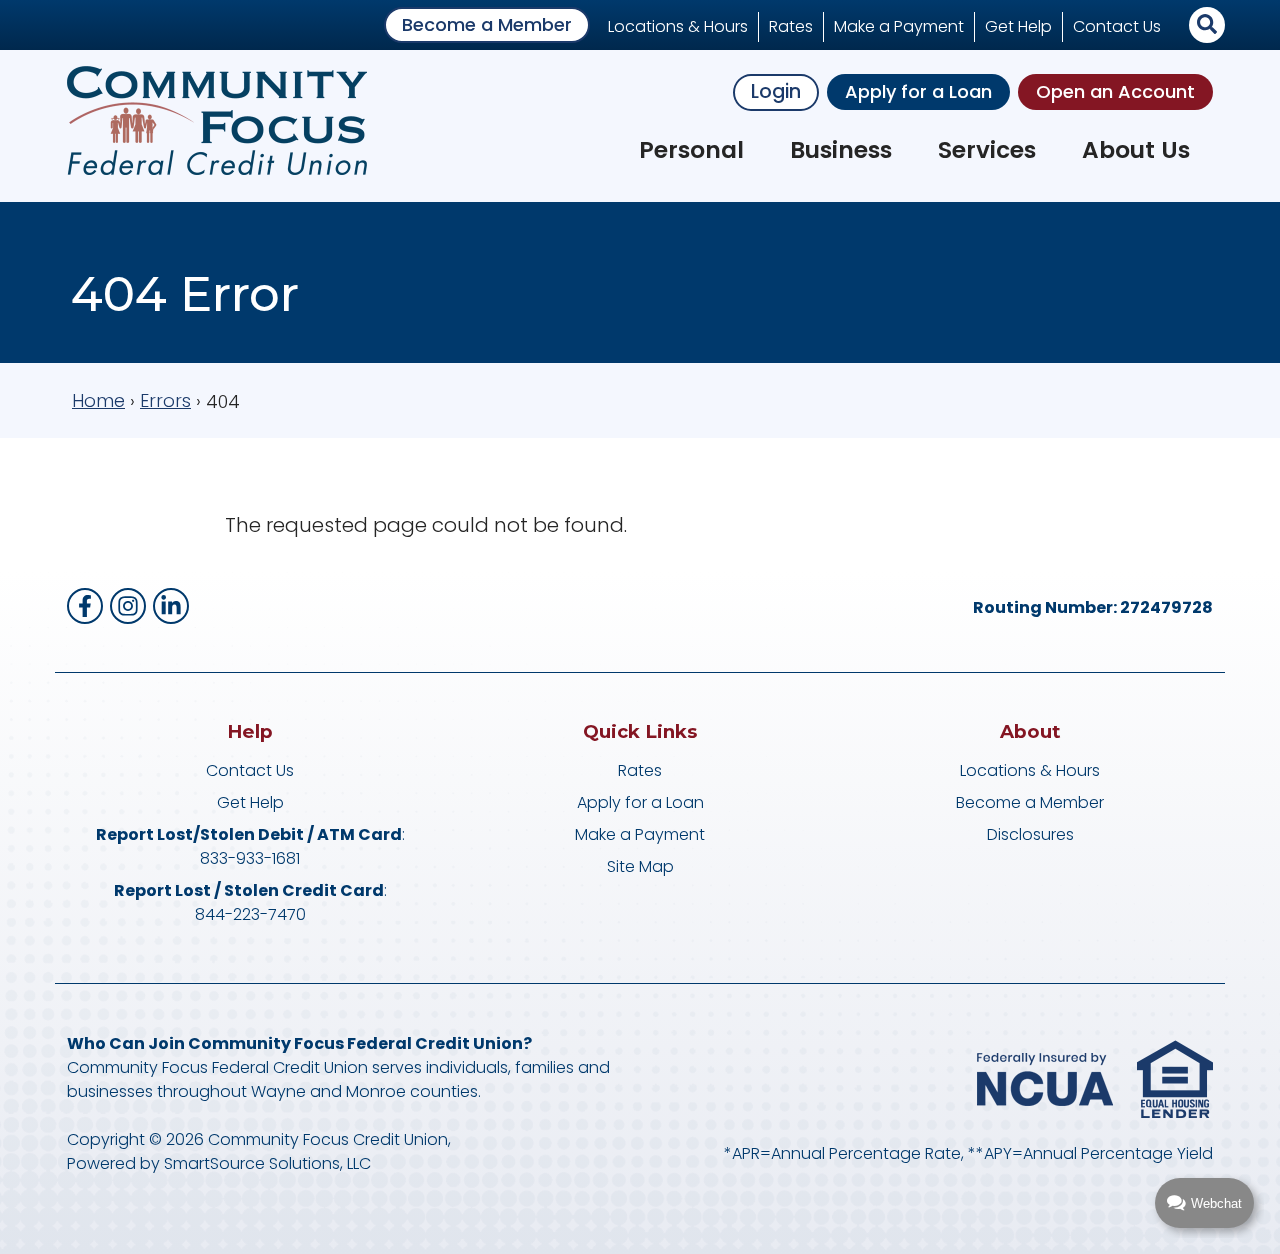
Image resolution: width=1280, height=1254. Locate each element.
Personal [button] (691, 150)
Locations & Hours (678, 26)
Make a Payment (899, 26)
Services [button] (987, 150)
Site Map (640, 866)
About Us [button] (1136, 150)
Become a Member (487, 24)
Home (98, 400)
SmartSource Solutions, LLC (267, 1163)
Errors (165, 400)
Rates (791, 26)
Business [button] (841, 150)
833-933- (236, 858)
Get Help (1018, 26)
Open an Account (1115, 91)
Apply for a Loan (918, 91)
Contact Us (1117, 26)
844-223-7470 (250, 914)
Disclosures (1030, 834)
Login (776, 91)
